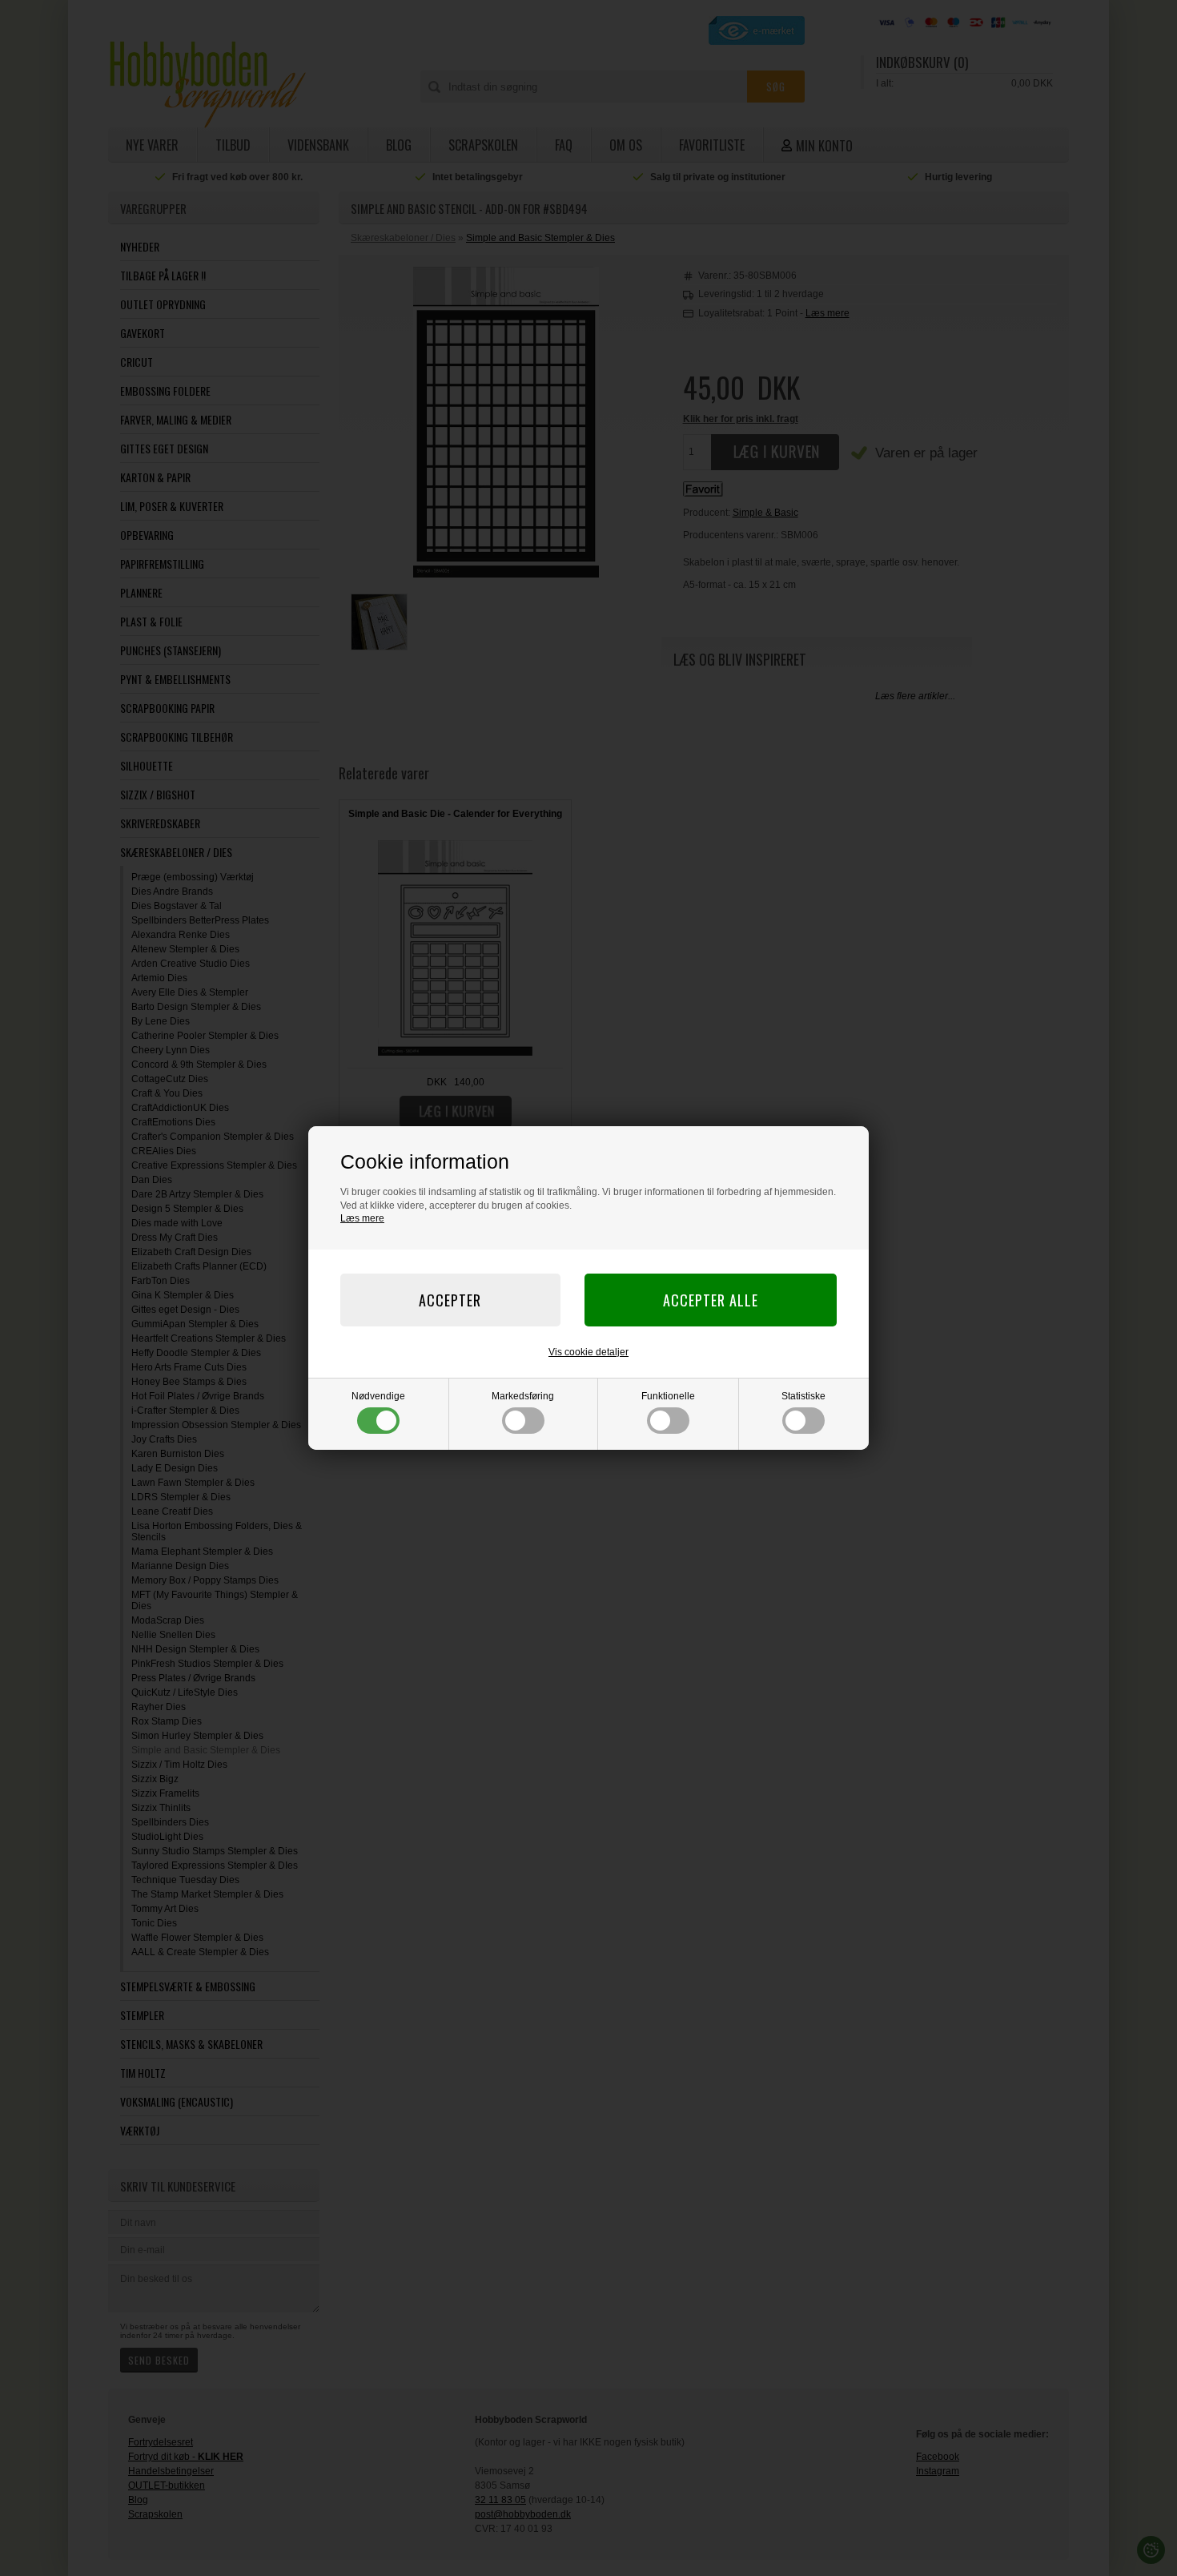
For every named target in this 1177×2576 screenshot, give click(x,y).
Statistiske (803, 1396)
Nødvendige (378, 1396)
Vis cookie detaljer (588, 1352)
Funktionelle (668, 1396)
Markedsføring (523, 1396)
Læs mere (362, 1218)
